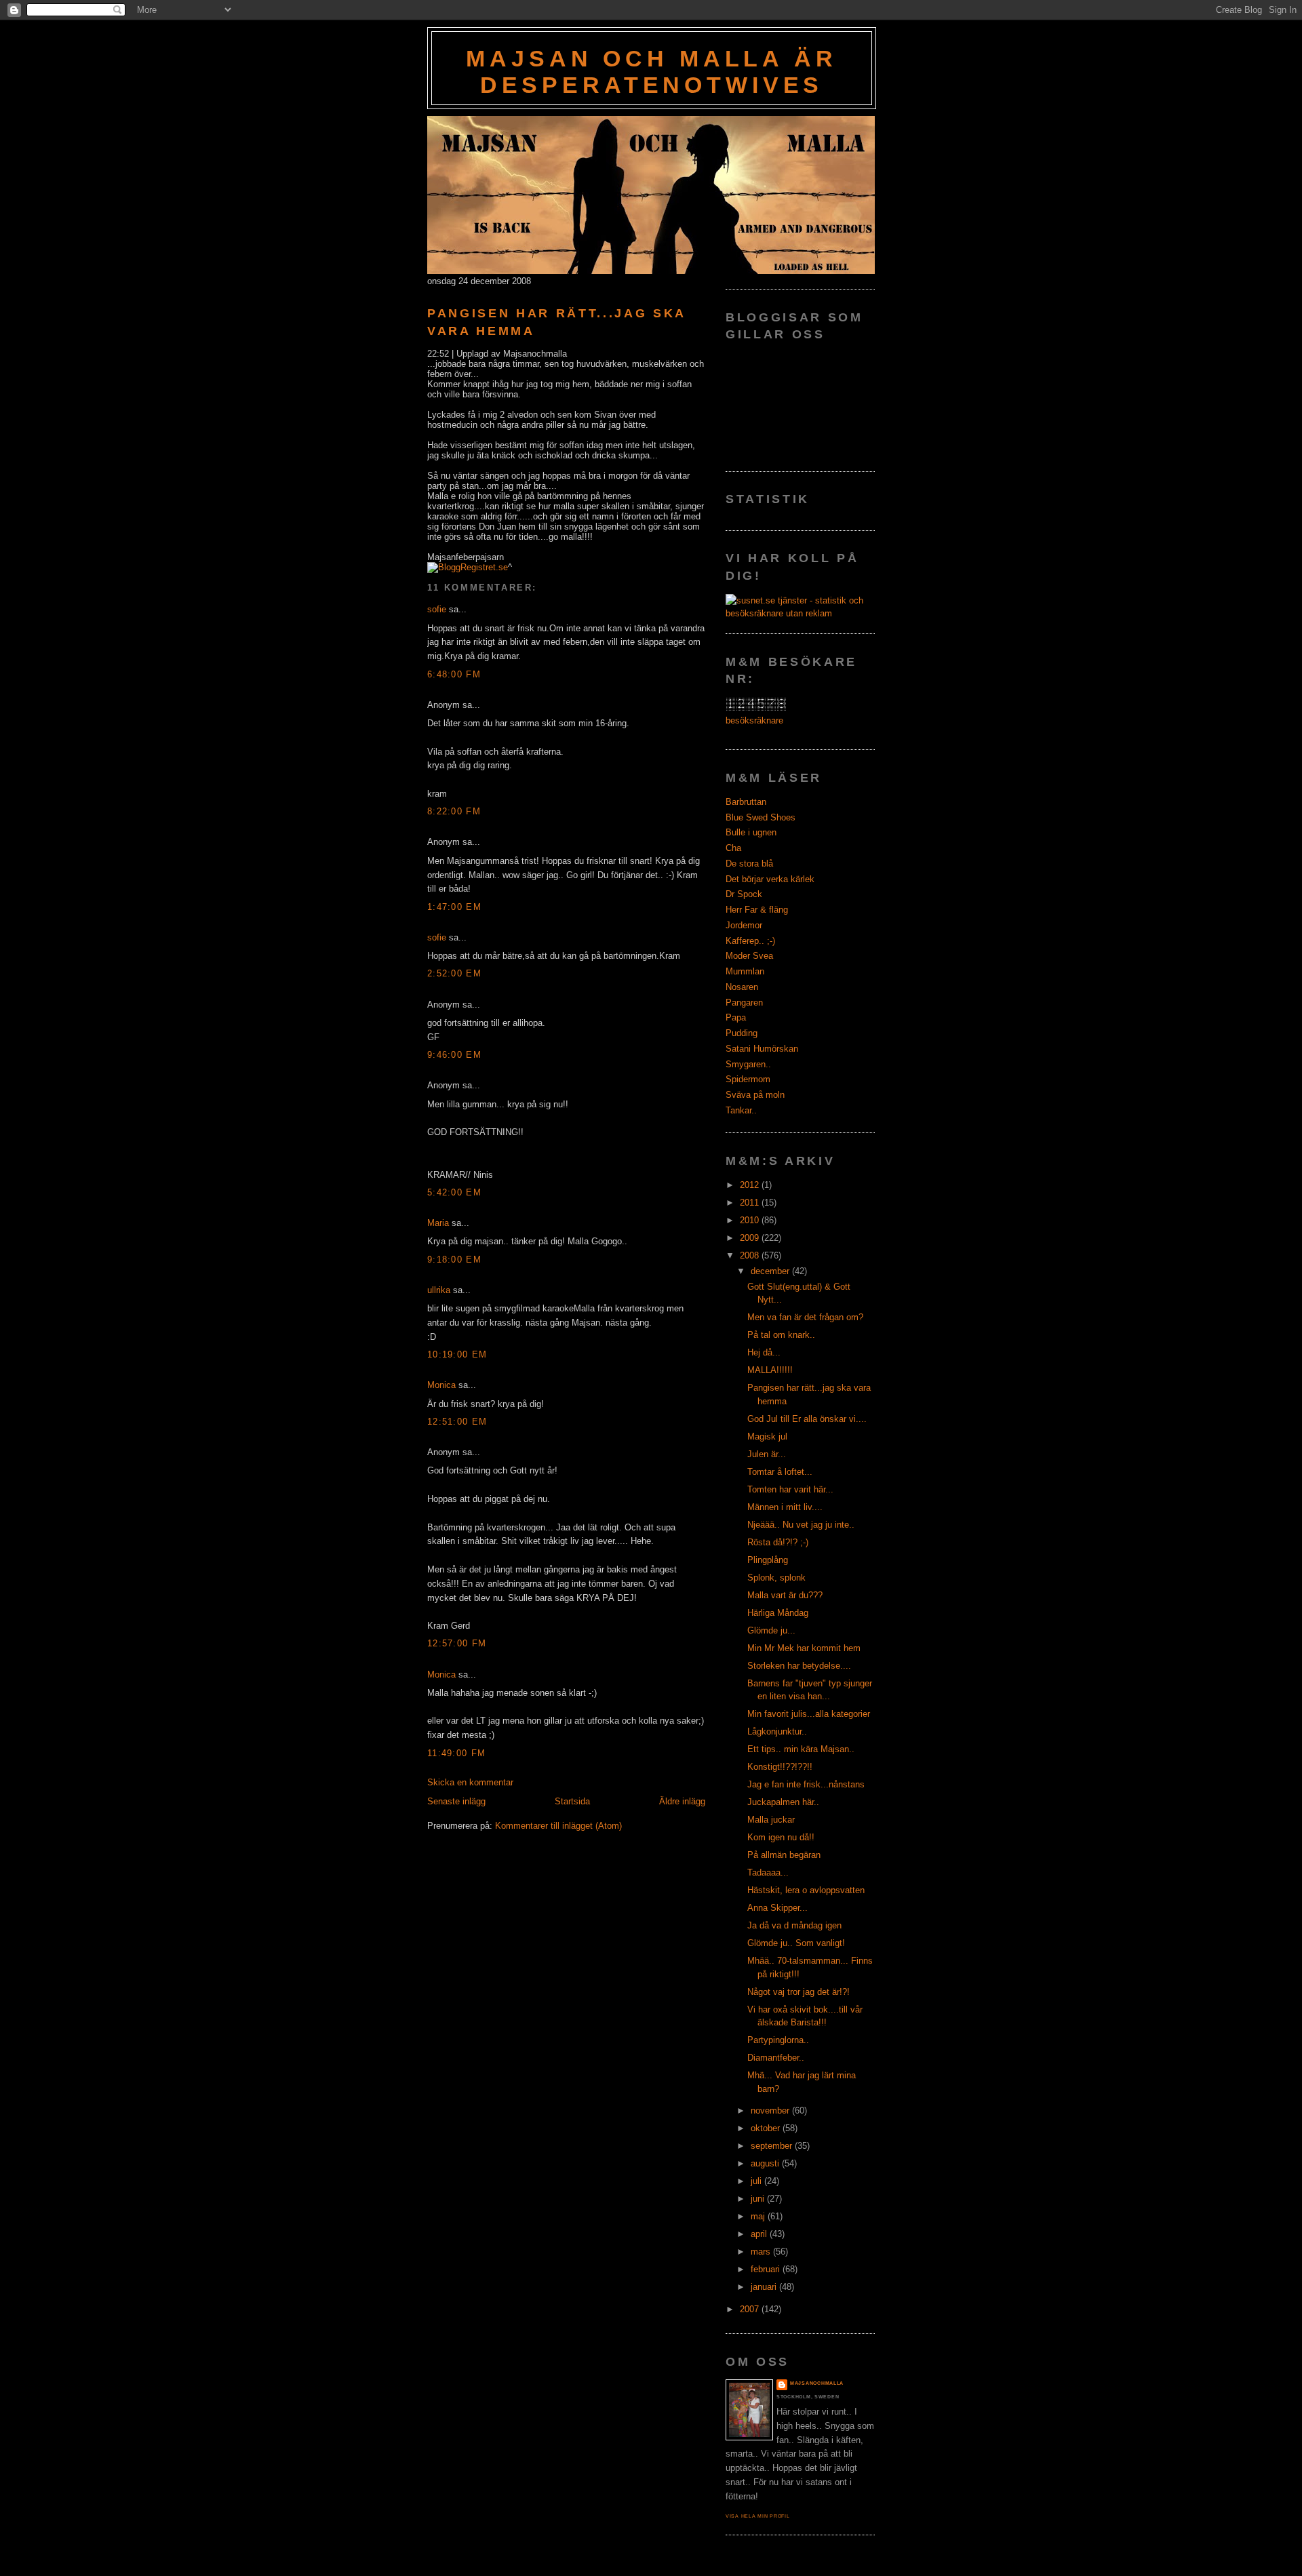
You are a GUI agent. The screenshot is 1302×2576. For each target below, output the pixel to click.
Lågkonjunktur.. (777, 1731)
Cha (733, 848)
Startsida (572, 1801)
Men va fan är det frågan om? (805, 1317)
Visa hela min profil (758, 2516)
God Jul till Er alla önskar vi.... (807, 1419)
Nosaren (742, 987)
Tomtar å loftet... (780, 1472)
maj (759, 2216)
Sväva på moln (755, 1095)
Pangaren (744, 1003)
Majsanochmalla (817, 2383)
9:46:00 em (454, 1055)
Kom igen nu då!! (781, 1837)
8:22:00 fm (454, 811)
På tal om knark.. (781, 1335)
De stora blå (749, 864)
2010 (751, 1220)
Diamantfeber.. (776, 2058)
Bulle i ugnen (751, 832)
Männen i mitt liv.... (785, 1507)
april (760, 2234)
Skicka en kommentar (470, 1782)
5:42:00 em (454, 1192)
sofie (437, 609)
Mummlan (745, 971)
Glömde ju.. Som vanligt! (796, 1943)
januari (765, 2287)
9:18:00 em (454, 1260)
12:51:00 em (457, 1422)
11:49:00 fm (456, 1753)
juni (759, 2199)
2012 (751, 1185)
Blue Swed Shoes (761, 817)
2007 (751, 2309)
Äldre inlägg (682, 1801)
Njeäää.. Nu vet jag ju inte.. (801, 1525)
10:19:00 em (457, 1354)
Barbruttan (746, 802)
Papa (736, 1017)
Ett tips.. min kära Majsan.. (801, 1749)
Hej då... (764, 1352)
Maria (438, 1223)
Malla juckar (771, 1820)
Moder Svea (749, 956)
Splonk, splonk (776, 1578)
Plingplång (768, 1560)
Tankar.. (741, 1110)
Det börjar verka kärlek (770, 879)
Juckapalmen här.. (783, 1802)
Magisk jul (767, 1436)
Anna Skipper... (777, 1908)
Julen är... (767, 1454)
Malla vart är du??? (785, 1595)
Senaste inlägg (456, 1801)
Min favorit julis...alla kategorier (809, 1714)
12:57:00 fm (457, 1643)
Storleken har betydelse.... (799, 1666)
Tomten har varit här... (790, 1489)
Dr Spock (744, 894)
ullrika (439, 1290)
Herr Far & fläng (757, 910)
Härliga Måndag (778, 1613)
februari (767, 2269)
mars (762, 2252)
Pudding (742, 1033)
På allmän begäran (784, 1855)
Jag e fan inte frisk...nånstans (806, 1784)
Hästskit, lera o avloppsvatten (806, 1890)
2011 (751, 1203)
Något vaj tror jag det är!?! (798, 1992)
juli (757, 2181)
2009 (751, 1238)
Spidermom (748, 1079)
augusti (766, 2163)
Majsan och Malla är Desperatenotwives (651, 72)
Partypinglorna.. (778, 2040)
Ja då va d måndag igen (794, 1925)
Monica (441, 1385)
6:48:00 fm (454, 674)
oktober (767, 2128)
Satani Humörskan (762, 1049)
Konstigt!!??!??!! (780, 1767)
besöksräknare (754, 720)
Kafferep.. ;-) (750, 941)
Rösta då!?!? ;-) (778, 1542)
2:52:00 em (454, 973)
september (773, 2146)
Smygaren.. (748, 1064)
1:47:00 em (454, 907)
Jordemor (744, 925)
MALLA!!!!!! (770, 1370)
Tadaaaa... (768, 1872)
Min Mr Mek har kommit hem (804, 1648)
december (771, 1271)
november (771, 2111)
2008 (751, 1255)
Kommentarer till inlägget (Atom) (558, 1826)
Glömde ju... (771, 1630)
